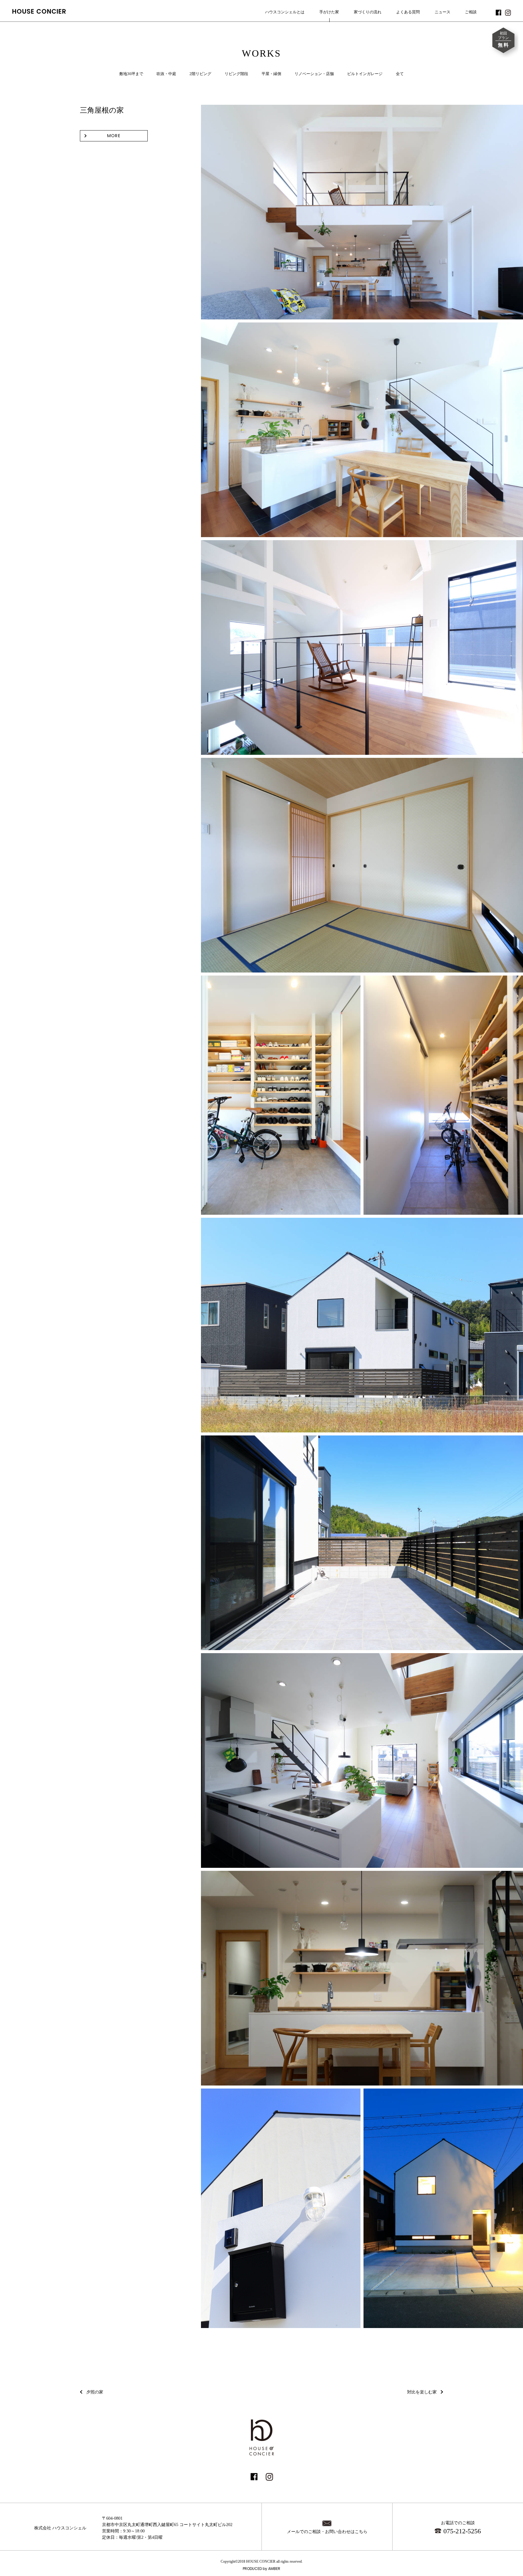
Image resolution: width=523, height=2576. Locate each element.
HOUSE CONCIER (39, 11)
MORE (114, 136)
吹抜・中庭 (166, 74)
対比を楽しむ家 (422, 2392)
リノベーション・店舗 (314, 74)
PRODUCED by (261, 2569)
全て (400, 74)
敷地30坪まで (131, 74)
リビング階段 (236, 74)
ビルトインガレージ (365, 74)
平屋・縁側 (271, 74)
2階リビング (200, 74)
